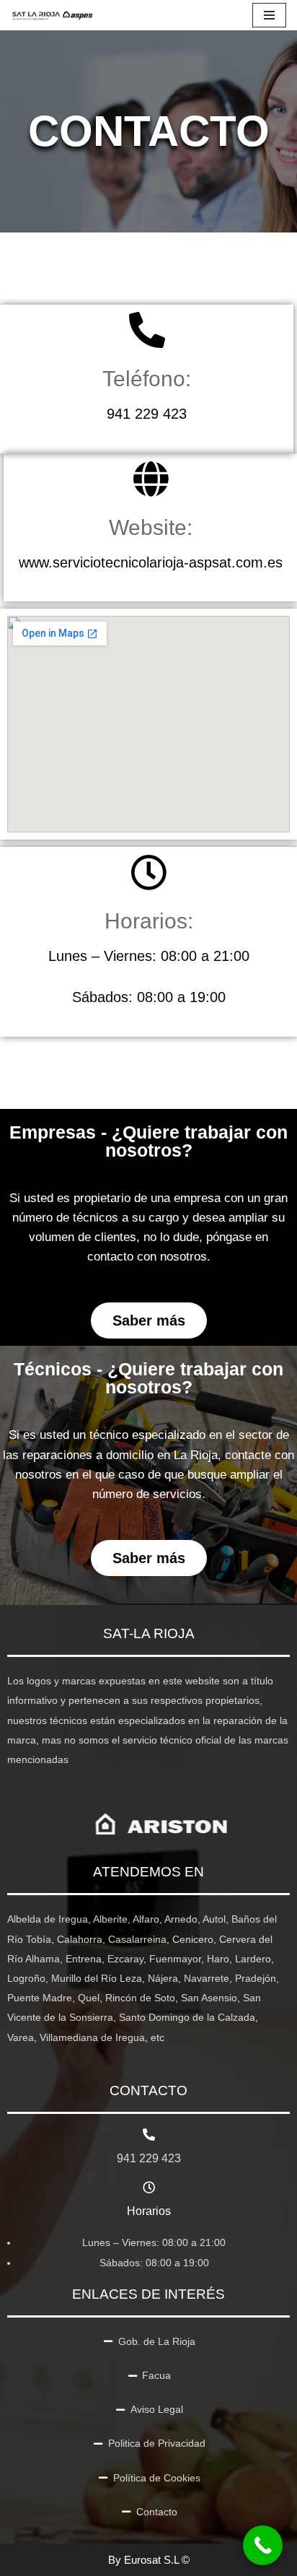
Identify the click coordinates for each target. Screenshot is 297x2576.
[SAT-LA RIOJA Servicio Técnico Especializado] (53, 15)
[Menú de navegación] (269, 15)
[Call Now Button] (263, 2545)
